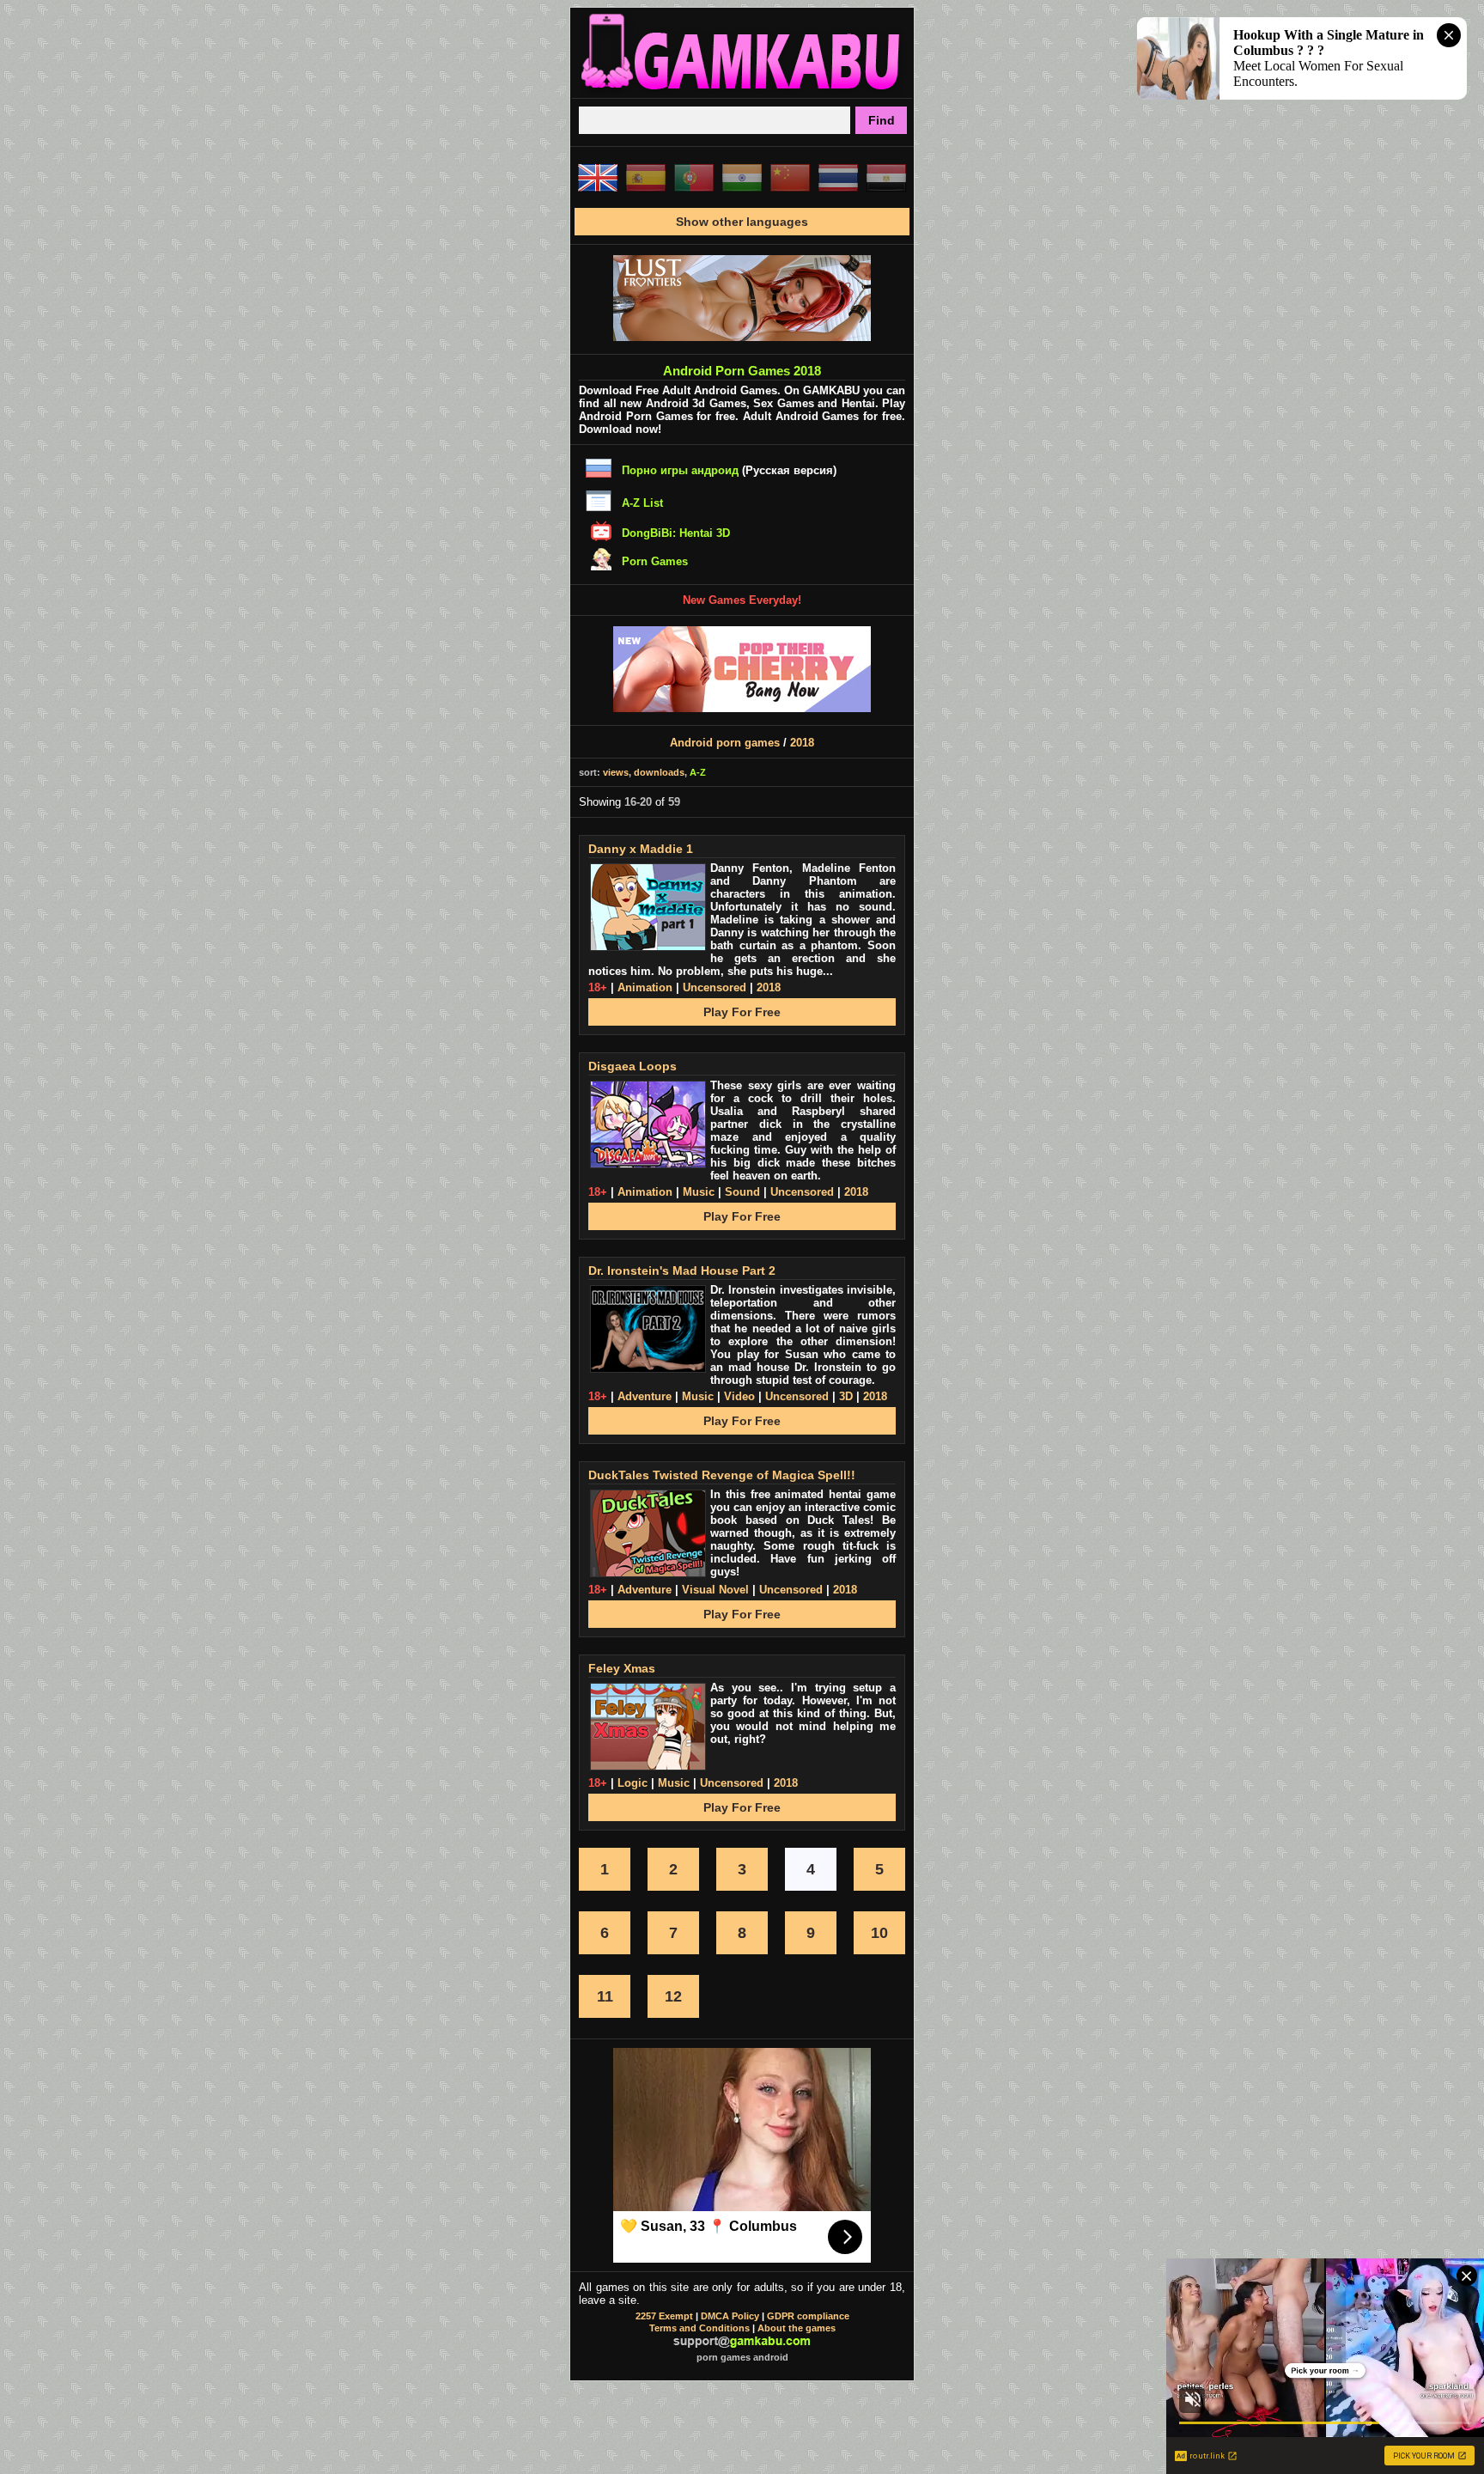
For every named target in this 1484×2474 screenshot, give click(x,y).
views (616, 772)
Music (699, 1192)
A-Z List (642, 503)
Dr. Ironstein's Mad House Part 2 (682, 1271)
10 (879, 1933)
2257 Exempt (664, 2316)
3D (846, 1396)
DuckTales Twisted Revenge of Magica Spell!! (722, 1475)
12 (673, 1996)
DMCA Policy (730, 2316)
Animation (645, 987)
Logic (633, 1783)
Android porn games (725, 743)
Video (739, 1396)
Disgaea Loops (633, 1066)
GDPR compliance (808, 2316)
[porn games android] (742, 91)
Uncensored (715, 987)
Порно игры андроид (680, 470)
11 (605, 1996)
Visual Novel (715, 1590)
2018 (802, 743)
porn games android (742, 2357)
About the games (797, 2328)
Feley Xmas (622, 1668)
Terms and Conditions (699, 2328)
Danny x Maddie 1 (641, 849)
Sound (742, 1192)
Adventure (645, 1396)
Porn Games (655, 561)
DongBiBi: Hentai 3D (676, 533)
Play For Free (742, 1012)
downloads (659, 772)
